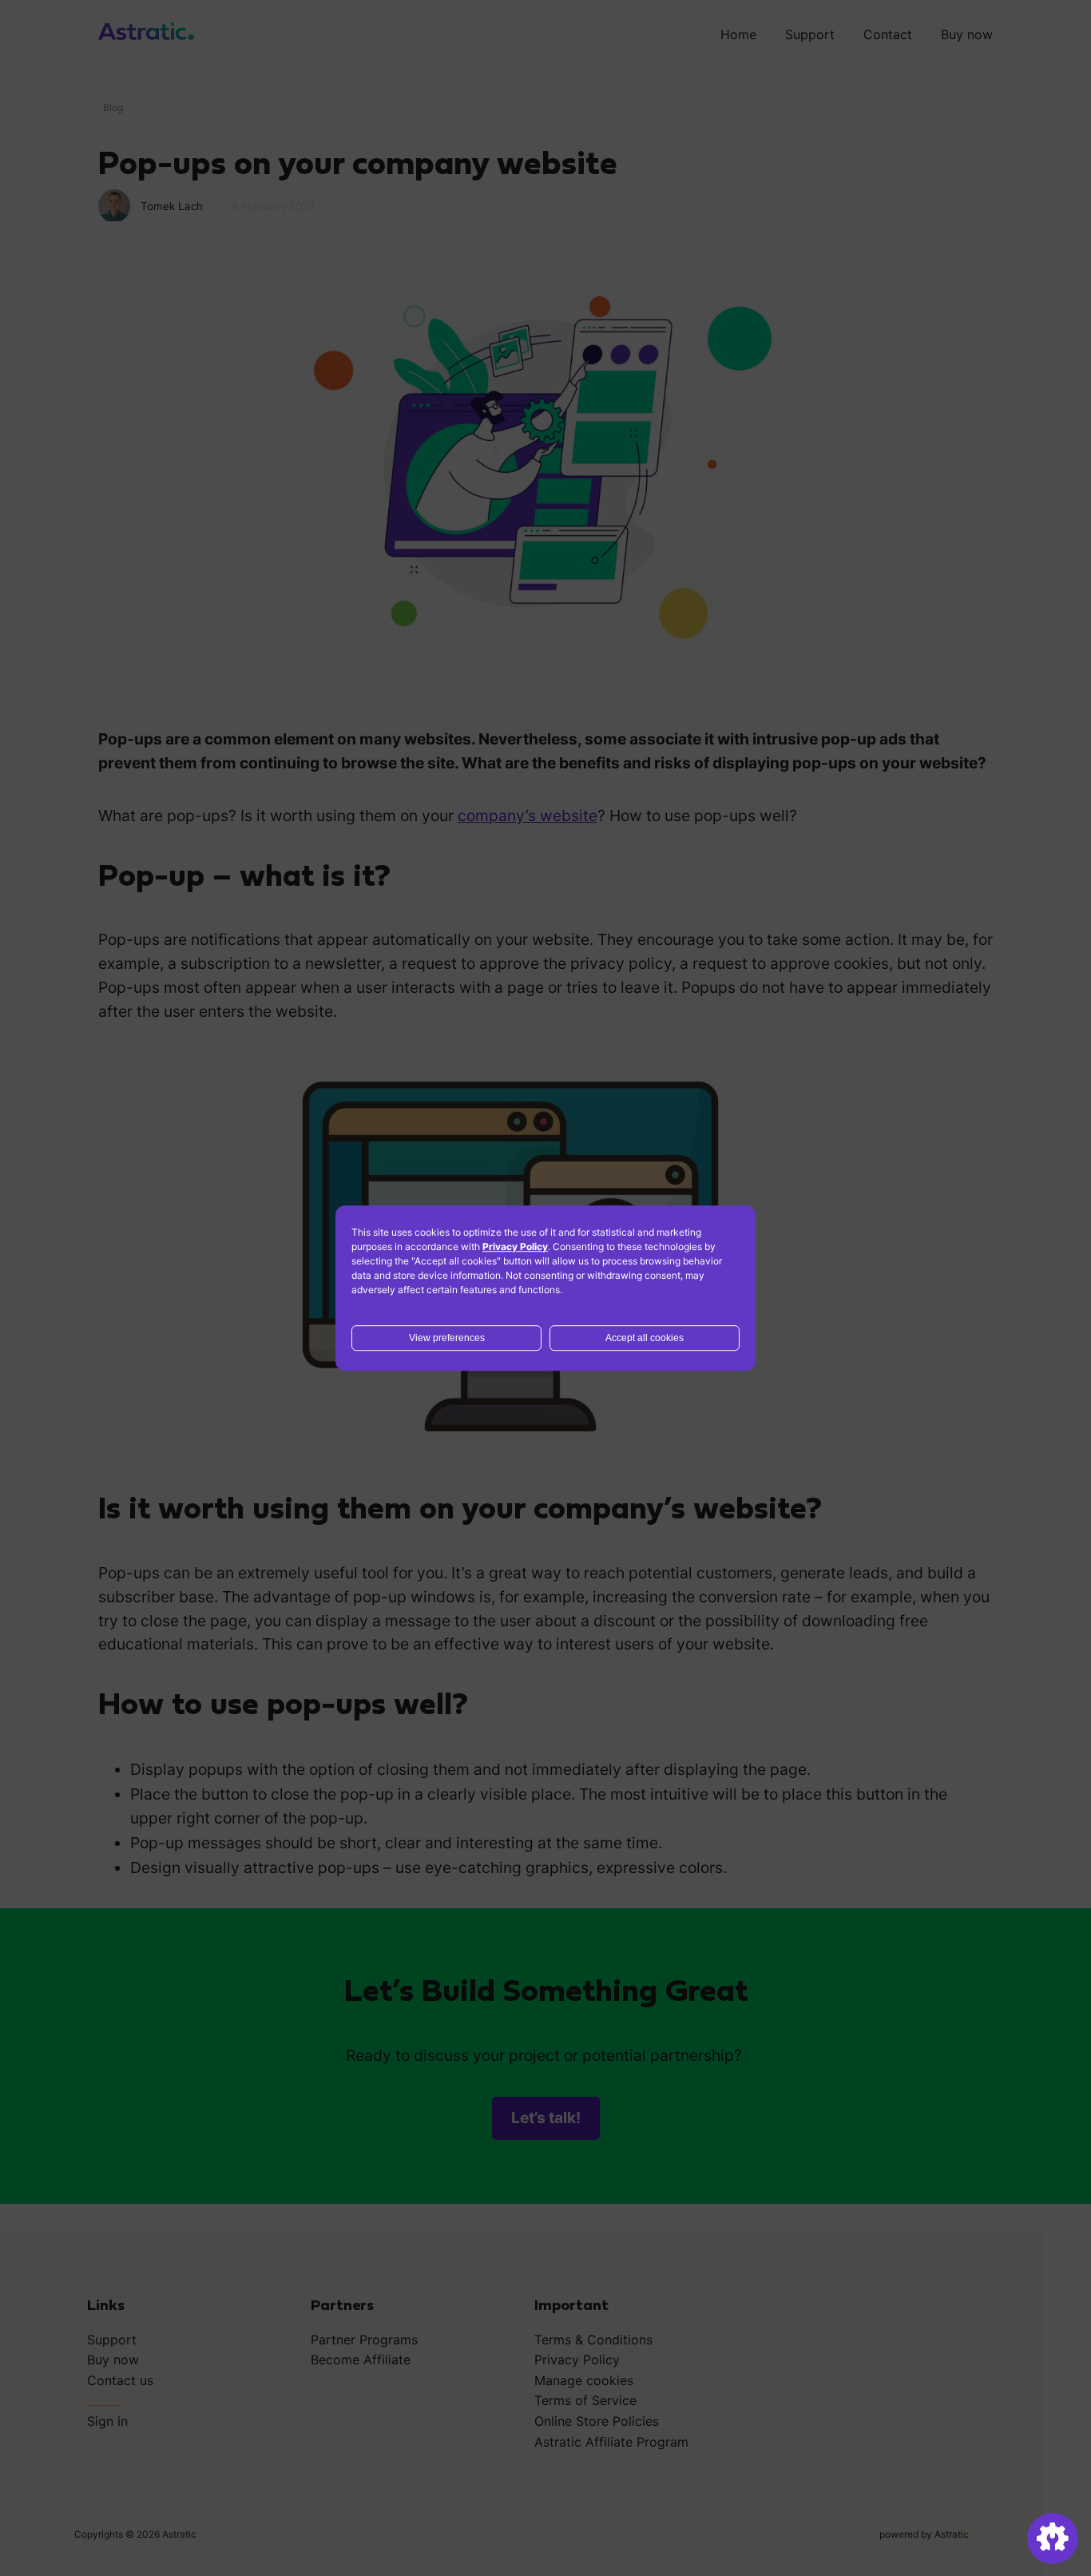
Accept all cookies (645, 1338)
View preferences (447, 1338)
